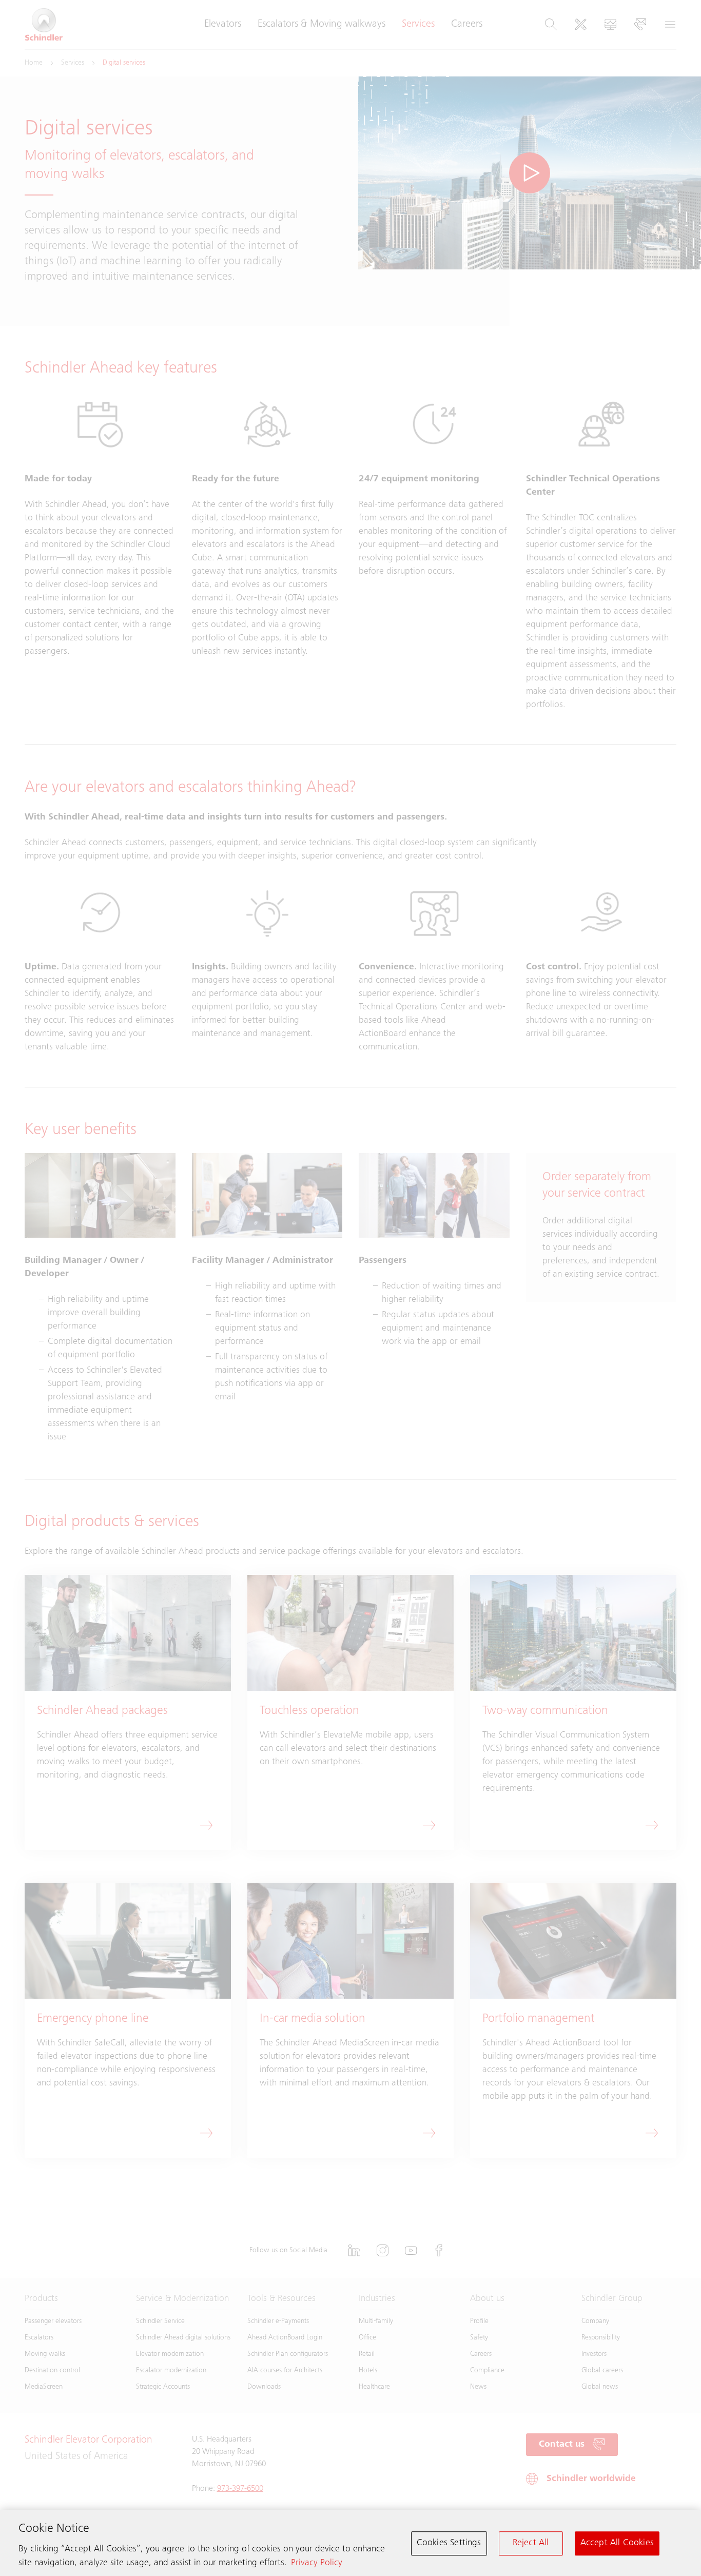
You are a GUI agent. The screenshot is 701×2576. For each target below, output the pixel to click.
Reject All (531, 2543)
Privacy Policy (317, 2563)
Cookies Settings (449, 2543)
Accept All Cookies (617, 2543)
